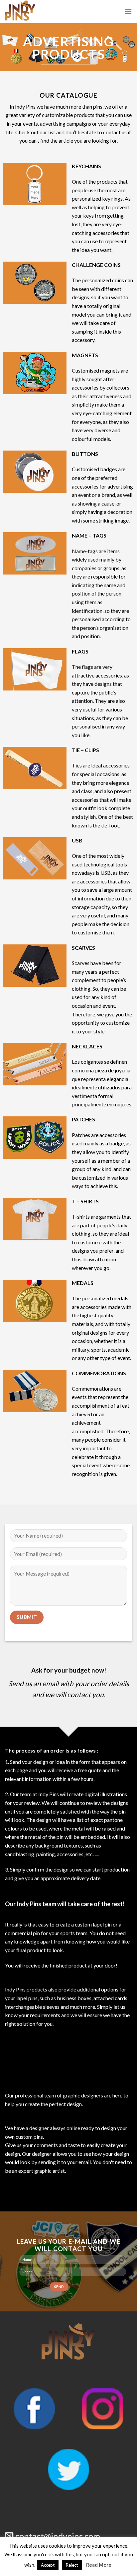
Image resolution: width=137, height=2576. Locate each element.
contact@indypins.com (58, 2536)
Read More (99, 2565)
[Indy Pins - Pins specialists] (50, 12)
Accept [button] (48, 2565)
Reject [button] (72, 2565)
